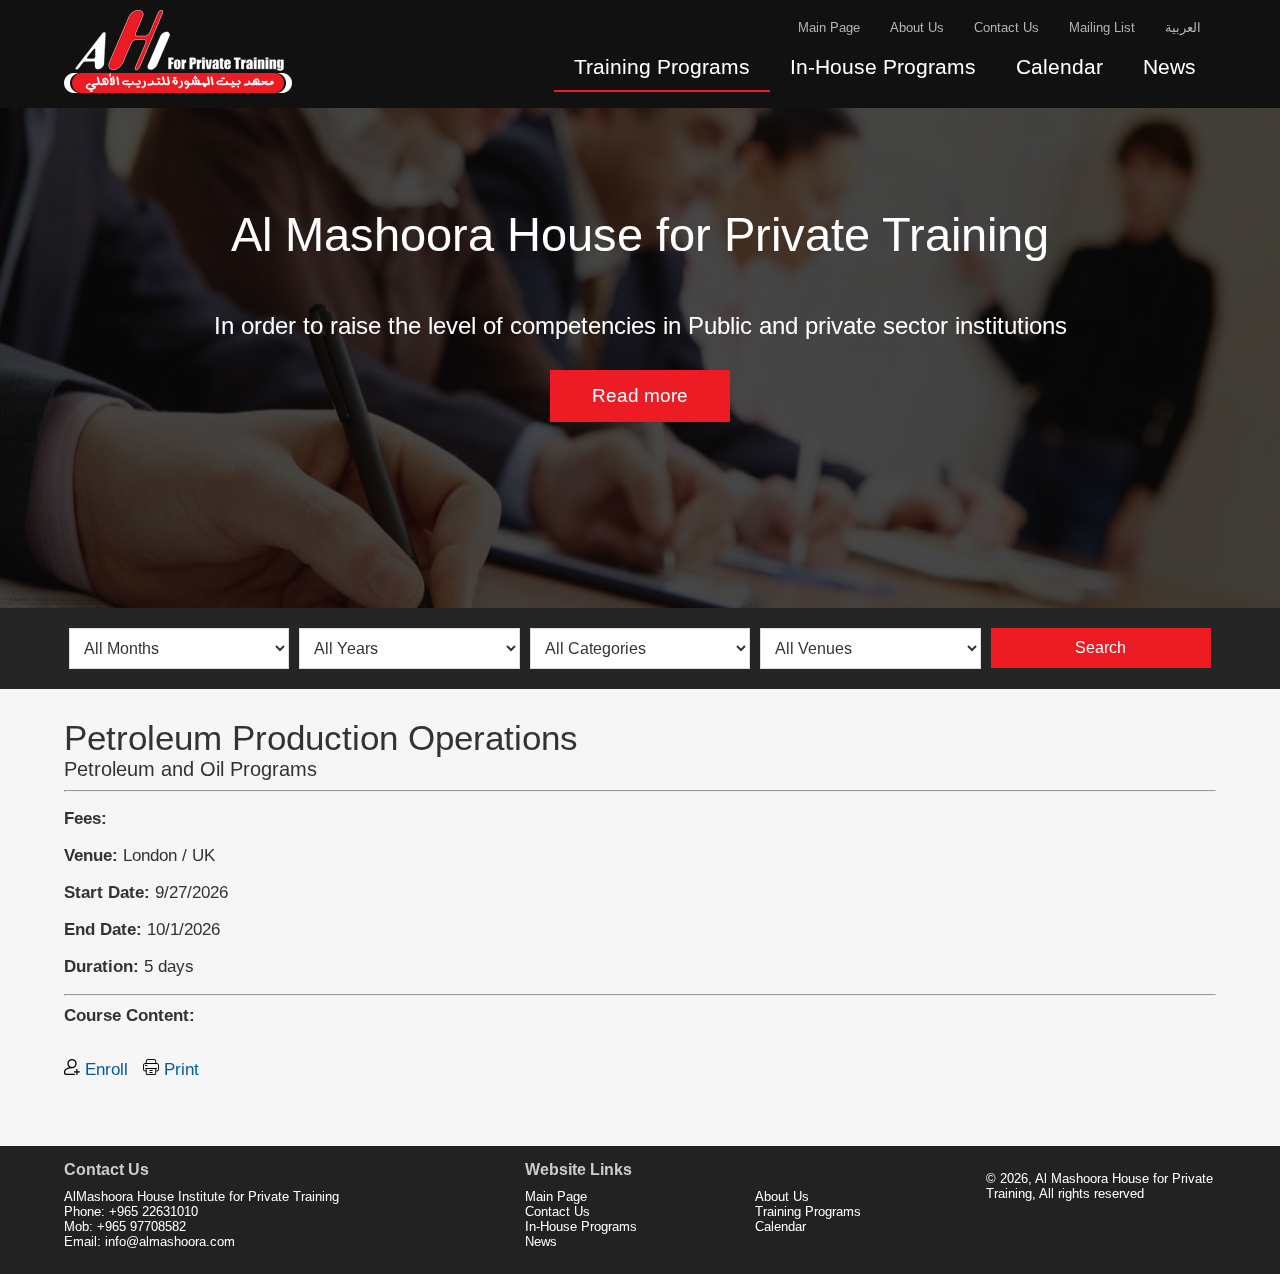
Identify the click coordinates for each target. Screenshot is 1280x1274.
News (1169, 67)
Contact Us (1006, 27)
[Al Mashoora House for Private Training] (178, 97)
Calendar (1059, 67)
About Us (917, 27)
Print (179, 1069)
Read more (640, 395)
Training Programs (662, 67)
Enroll (104, 1069)
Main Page (829, 27)
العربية (1183, 27)
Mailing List (1102, 27)
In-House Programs (883, 67)
